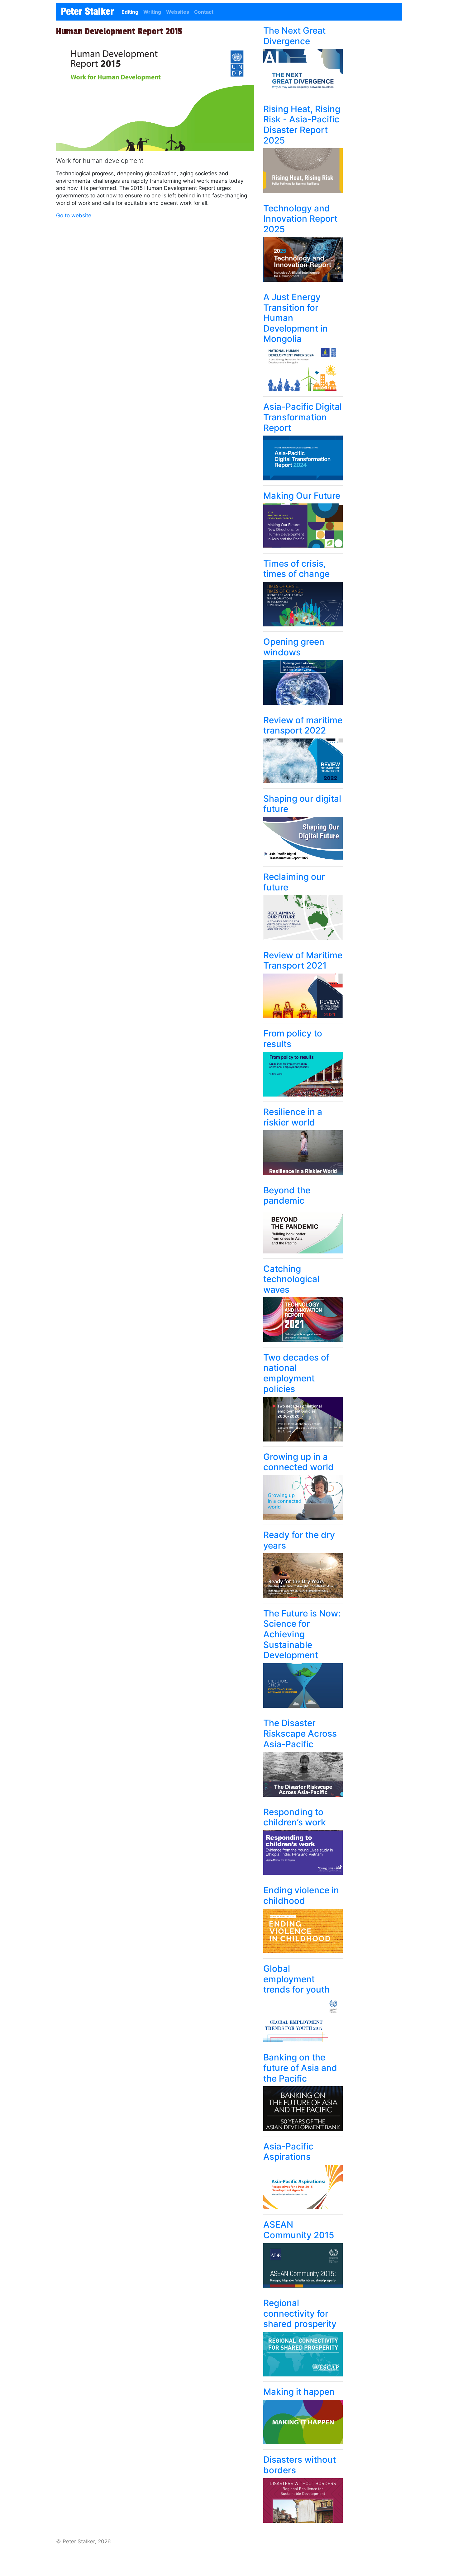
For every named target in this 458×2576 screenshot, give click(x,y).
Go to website (74, 215)
